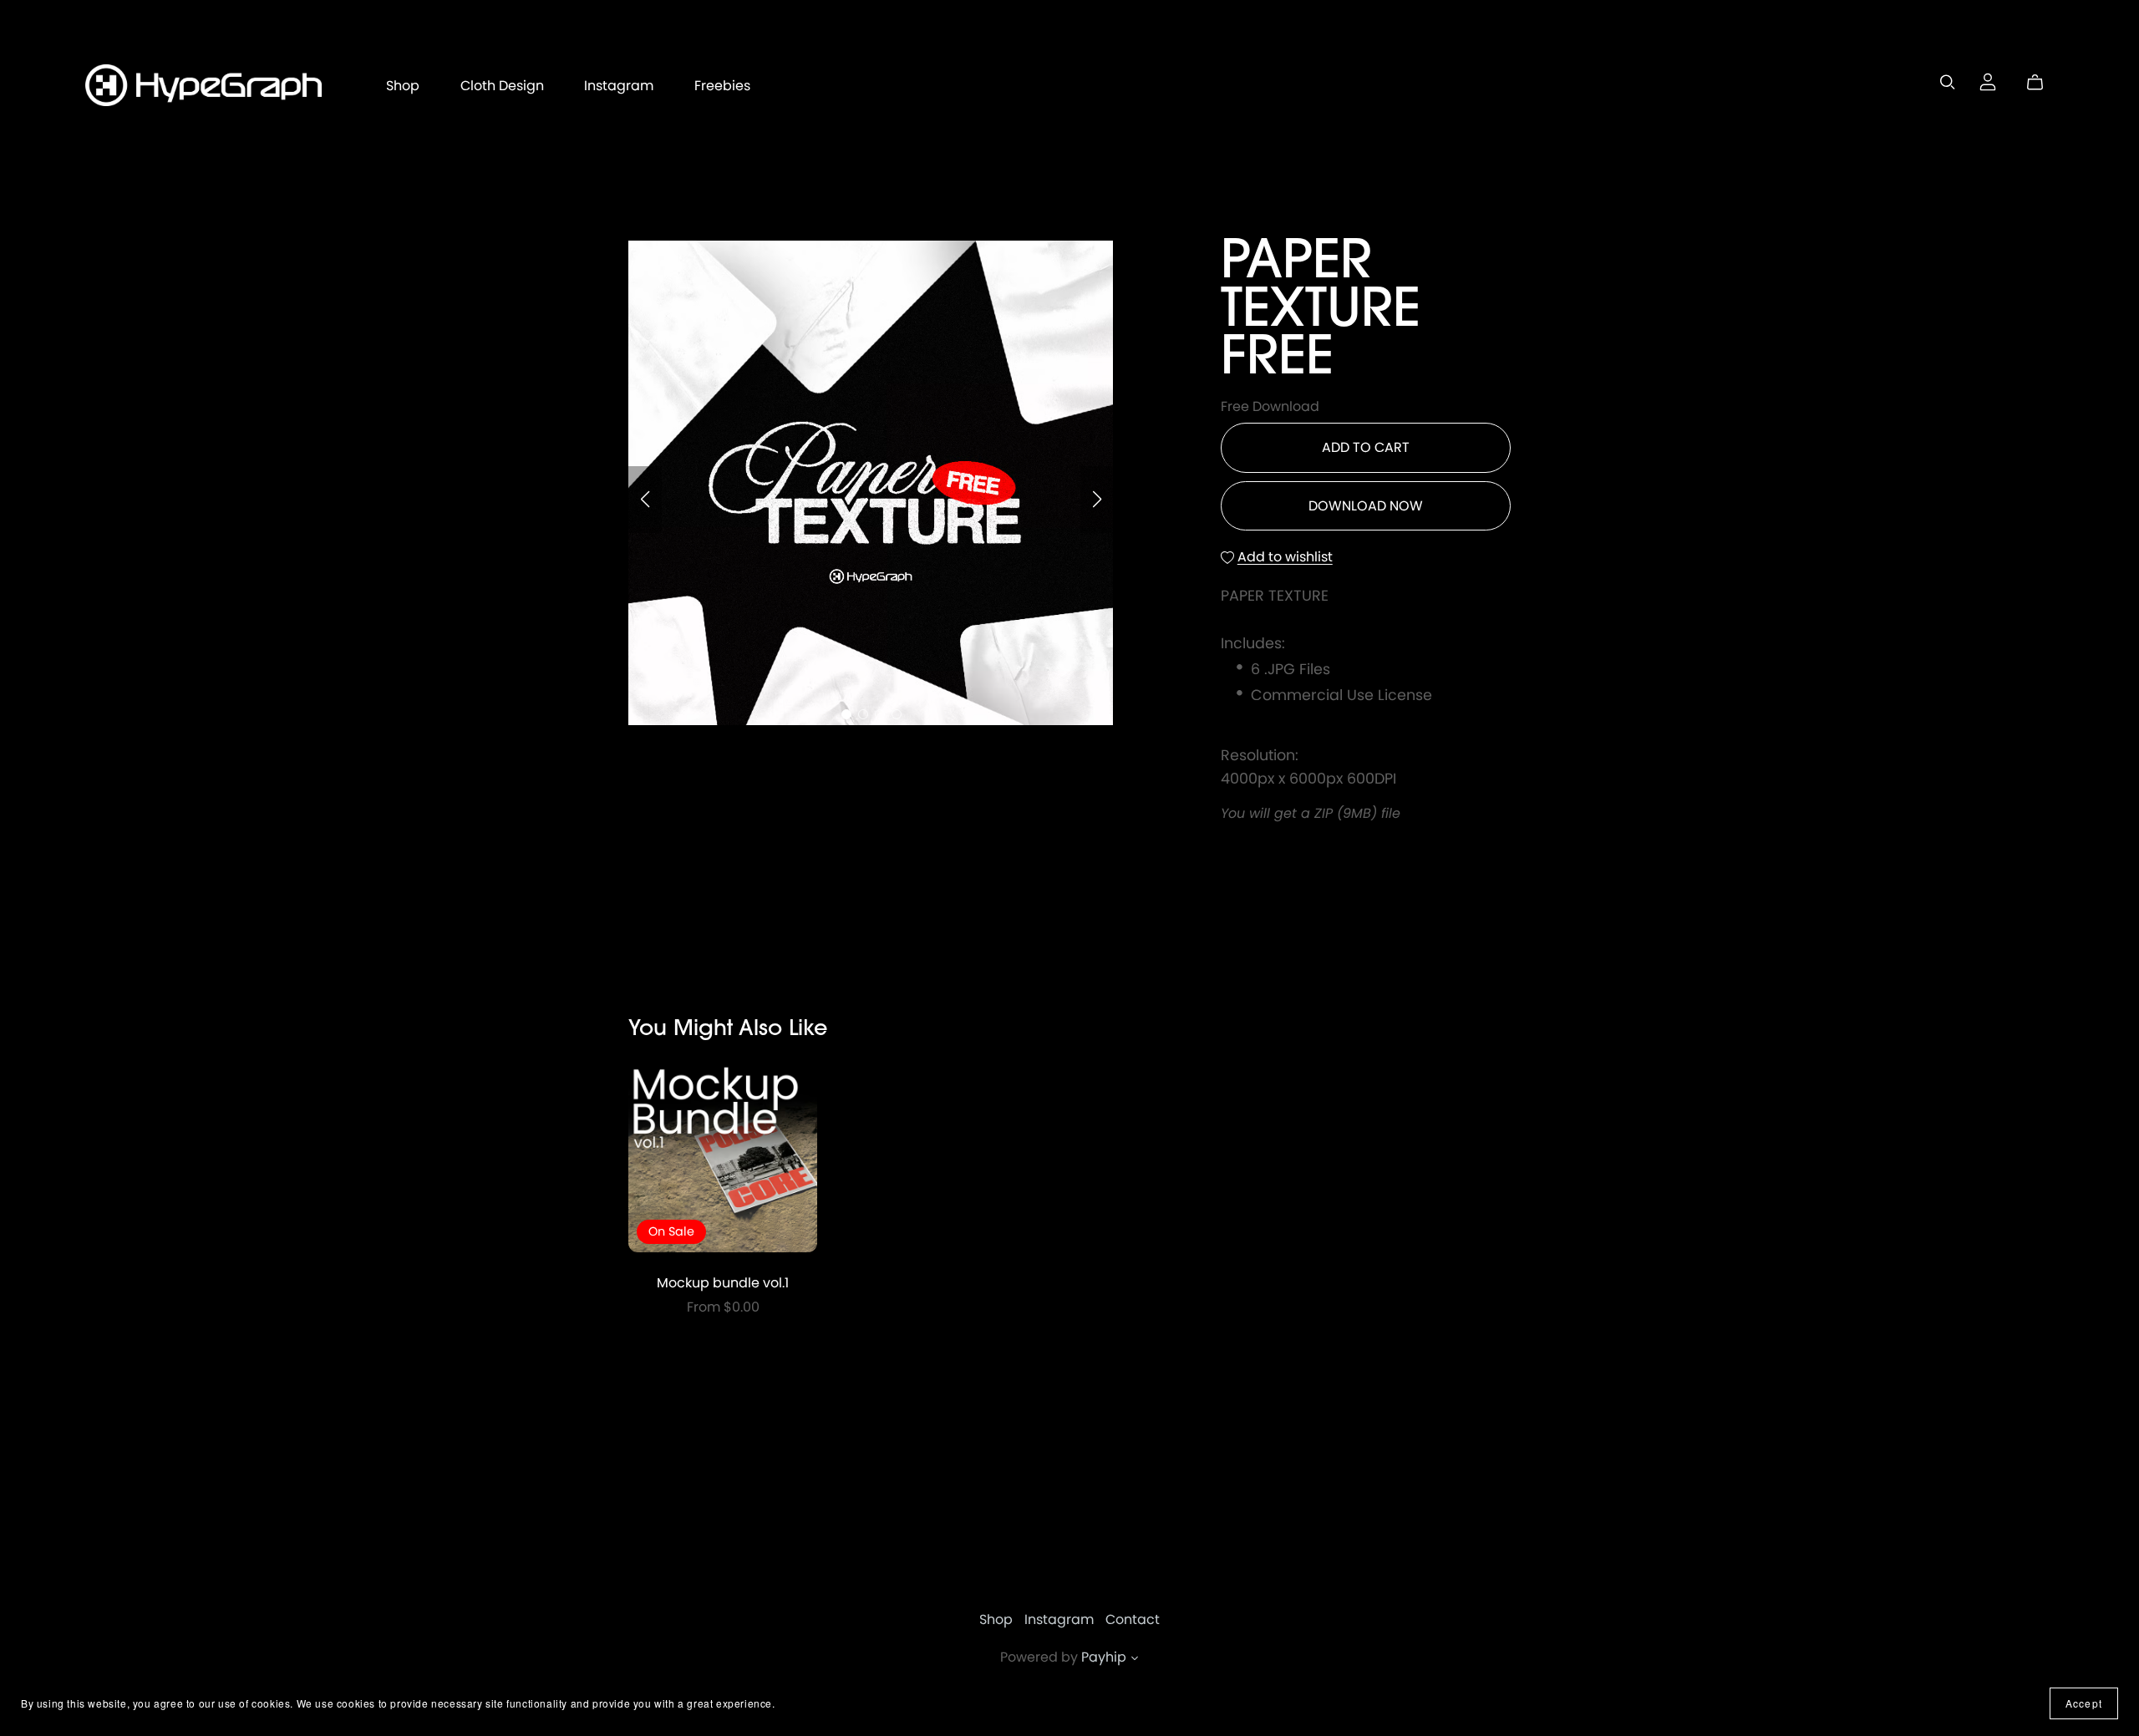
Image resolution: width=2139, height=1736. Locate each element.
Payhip (1104, 1657)
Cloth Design (502, 85)
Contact (1133, 1619)
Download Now (1366, 506)
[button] (645, 500)
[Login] (1988, 81)
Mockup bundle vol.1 (723, 1283)
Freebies (722, 85)
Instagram (619, 85)
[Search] (1948, 82)
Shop (403, 85)
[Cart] (2042, 83)
